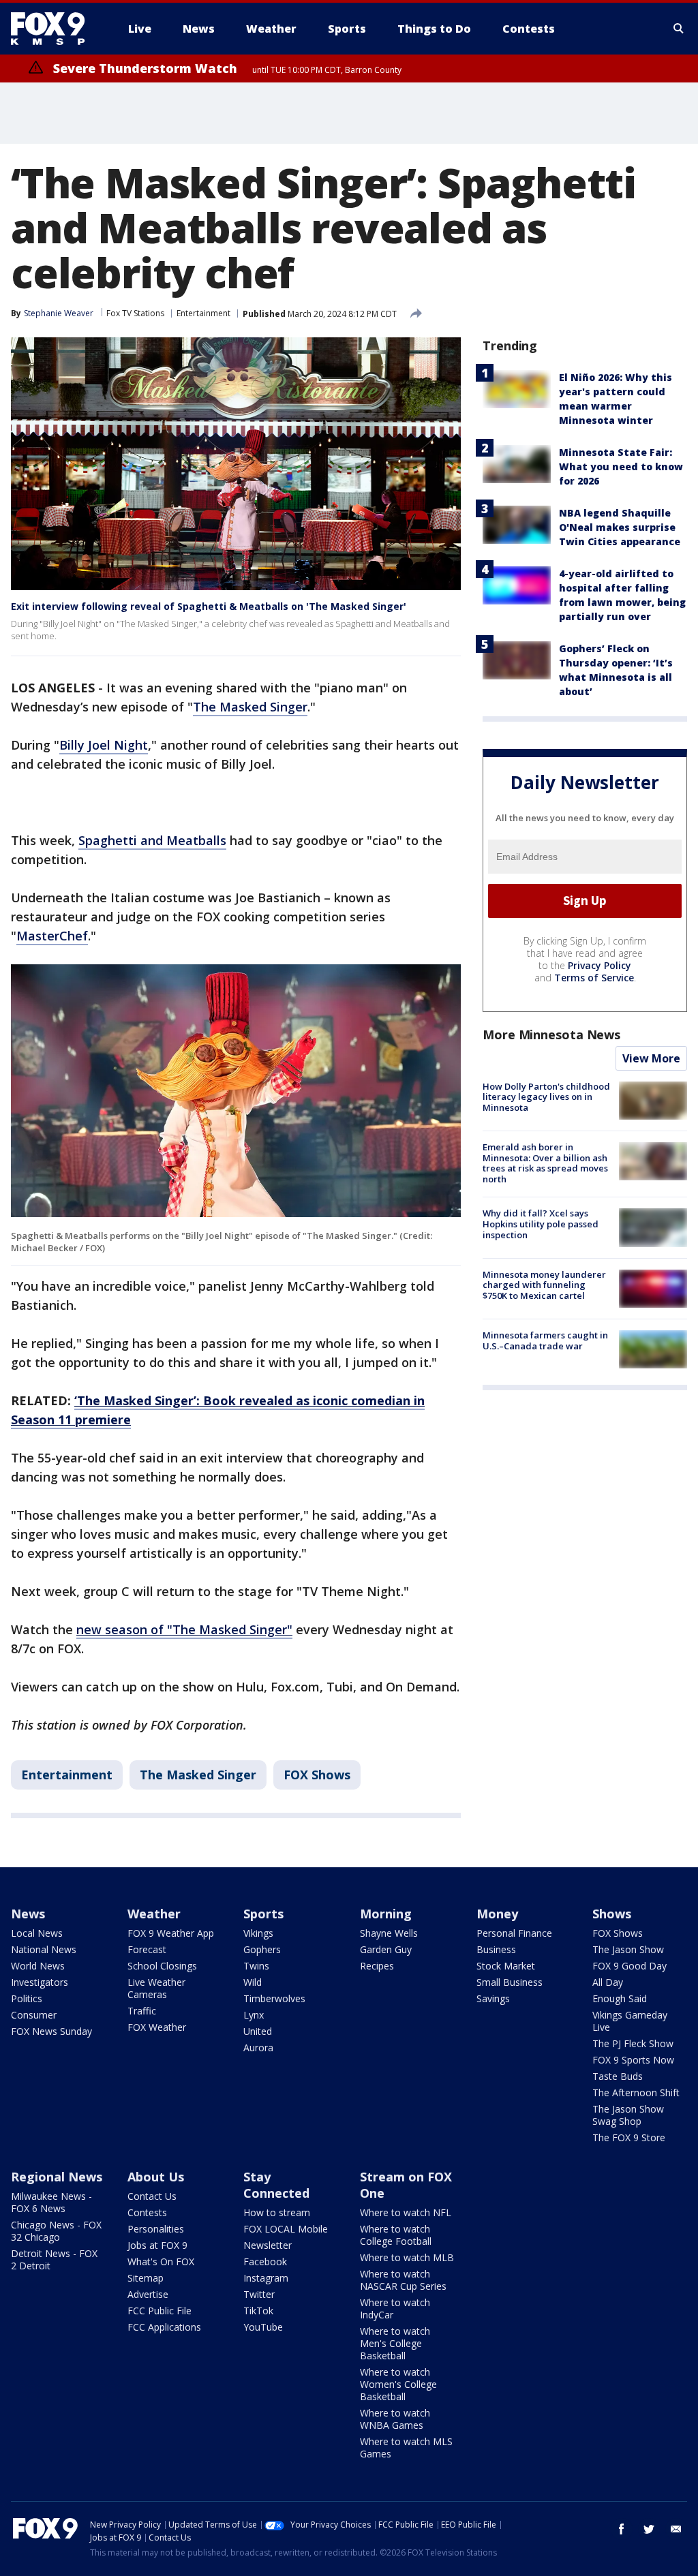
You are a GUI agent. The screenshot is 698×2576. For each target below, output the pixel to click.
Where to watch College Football (396, 2235)
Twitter (259, 2294)
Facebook (265, 2261)
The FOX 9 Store (629, 2137)
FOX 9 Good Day (629, 1966)
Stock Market (506, 1966)
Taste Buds (618, 2076)
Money (497, 1914)
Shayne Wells (389, 1933)
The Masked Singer (250, 707)
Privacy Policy (600, 965)
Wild (253, 1982)
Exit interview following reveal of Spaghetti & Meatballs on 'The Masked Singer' (209, 606)
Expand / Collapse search (679, 29)
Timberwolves (274, 1998)
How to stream (277, 2212)
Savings (493, 1998)
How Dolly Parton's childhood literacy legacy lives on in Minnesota (546, 1097)
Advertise (148, 2294)
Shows (612, 1914)
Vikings (258, 1933)
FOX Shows (317, 1775)
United (258, 2031)
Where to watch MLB (407, 2257)
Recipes (377, 1966)
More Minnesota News (551, 1034)
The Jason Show (628, 1949)
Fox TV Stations (135, 313)
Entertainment (203, 313)
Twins (256, 1966)
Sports (263, 1914)
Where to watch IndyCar (395, 2309)
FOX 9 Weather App (171, 1933)
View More (651, 1058)
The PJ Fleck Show (633, 2043)
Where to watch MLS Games (406, 2448)
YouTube (263, 2327)
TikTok (258, 2311)
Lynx (254, 2015)
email (676, 2529)
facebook (622, 2529)
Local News (37, 1933)
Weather (154, 1914)
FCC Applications (164, 2327)
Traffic (142, 2011)
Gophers (262, 1949)
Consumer (34, 2015)
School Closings (162, 1966)
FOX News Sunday (51, 2031)
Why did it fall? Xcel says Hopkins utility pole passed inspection (541, 1224)
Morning (386, 1914)
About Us (156, 2177)
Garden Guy (386, 1949)
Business (496, 1949)
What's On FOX (161, 2261)
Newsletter (268, 2245)
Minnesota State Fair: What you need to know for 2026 (621, 466)
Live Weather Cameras (156, 1988)
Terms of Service (594, 978)
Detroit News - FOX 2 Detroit (54, 2259)
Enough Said (620, 1998)
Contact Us (152, 2196)
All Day (608, 1982)
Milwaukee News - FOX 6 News (51, 2202)
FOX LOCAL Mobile (286, 2229)
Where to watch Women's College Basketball (398, 2384)
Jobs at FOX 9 (157, 2245)
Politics (27, 1998)
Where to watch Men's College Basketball (395, 2343)
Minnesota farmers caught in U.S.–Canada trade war (545, 1340)
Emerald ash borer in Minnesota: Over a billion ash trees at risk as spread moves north (545, 1163)
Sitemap (146, 2278)
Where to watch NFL (406, 2212)
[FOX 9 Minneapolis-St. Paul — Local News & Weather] (56, 29)
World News (38, 1966)
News (28, 1914)
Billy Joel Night (104, 745)
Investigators (40, 1982)
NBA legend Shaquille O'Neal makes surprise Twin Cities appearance (620, 527)
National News (44, 1949)
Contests (147, 2212)
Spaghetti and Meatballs (152, 840)
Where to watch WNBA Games (395, 2419)
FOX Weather (157, 2027)
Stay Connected (276, 2185)
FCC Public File (160, 2311)
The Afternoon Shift (636, 2092)
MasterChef (52, 936)
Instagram (266, 2278)
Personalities (156, 2229)
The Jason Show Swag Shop (628, 2115)
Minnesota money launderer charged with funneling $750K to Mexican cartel (544, 1285)
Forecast (147, 1949)
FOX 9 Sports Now (633, 2060)
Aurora (258, 2048)
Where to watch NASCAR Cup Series (403, 2280)
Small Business (510, 1982)
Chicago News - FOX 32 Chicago (56, 2231)
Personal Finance (514, 1933)
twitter (649, 2529)
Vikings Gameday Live (630, 2021)
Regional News (57, 2177)
